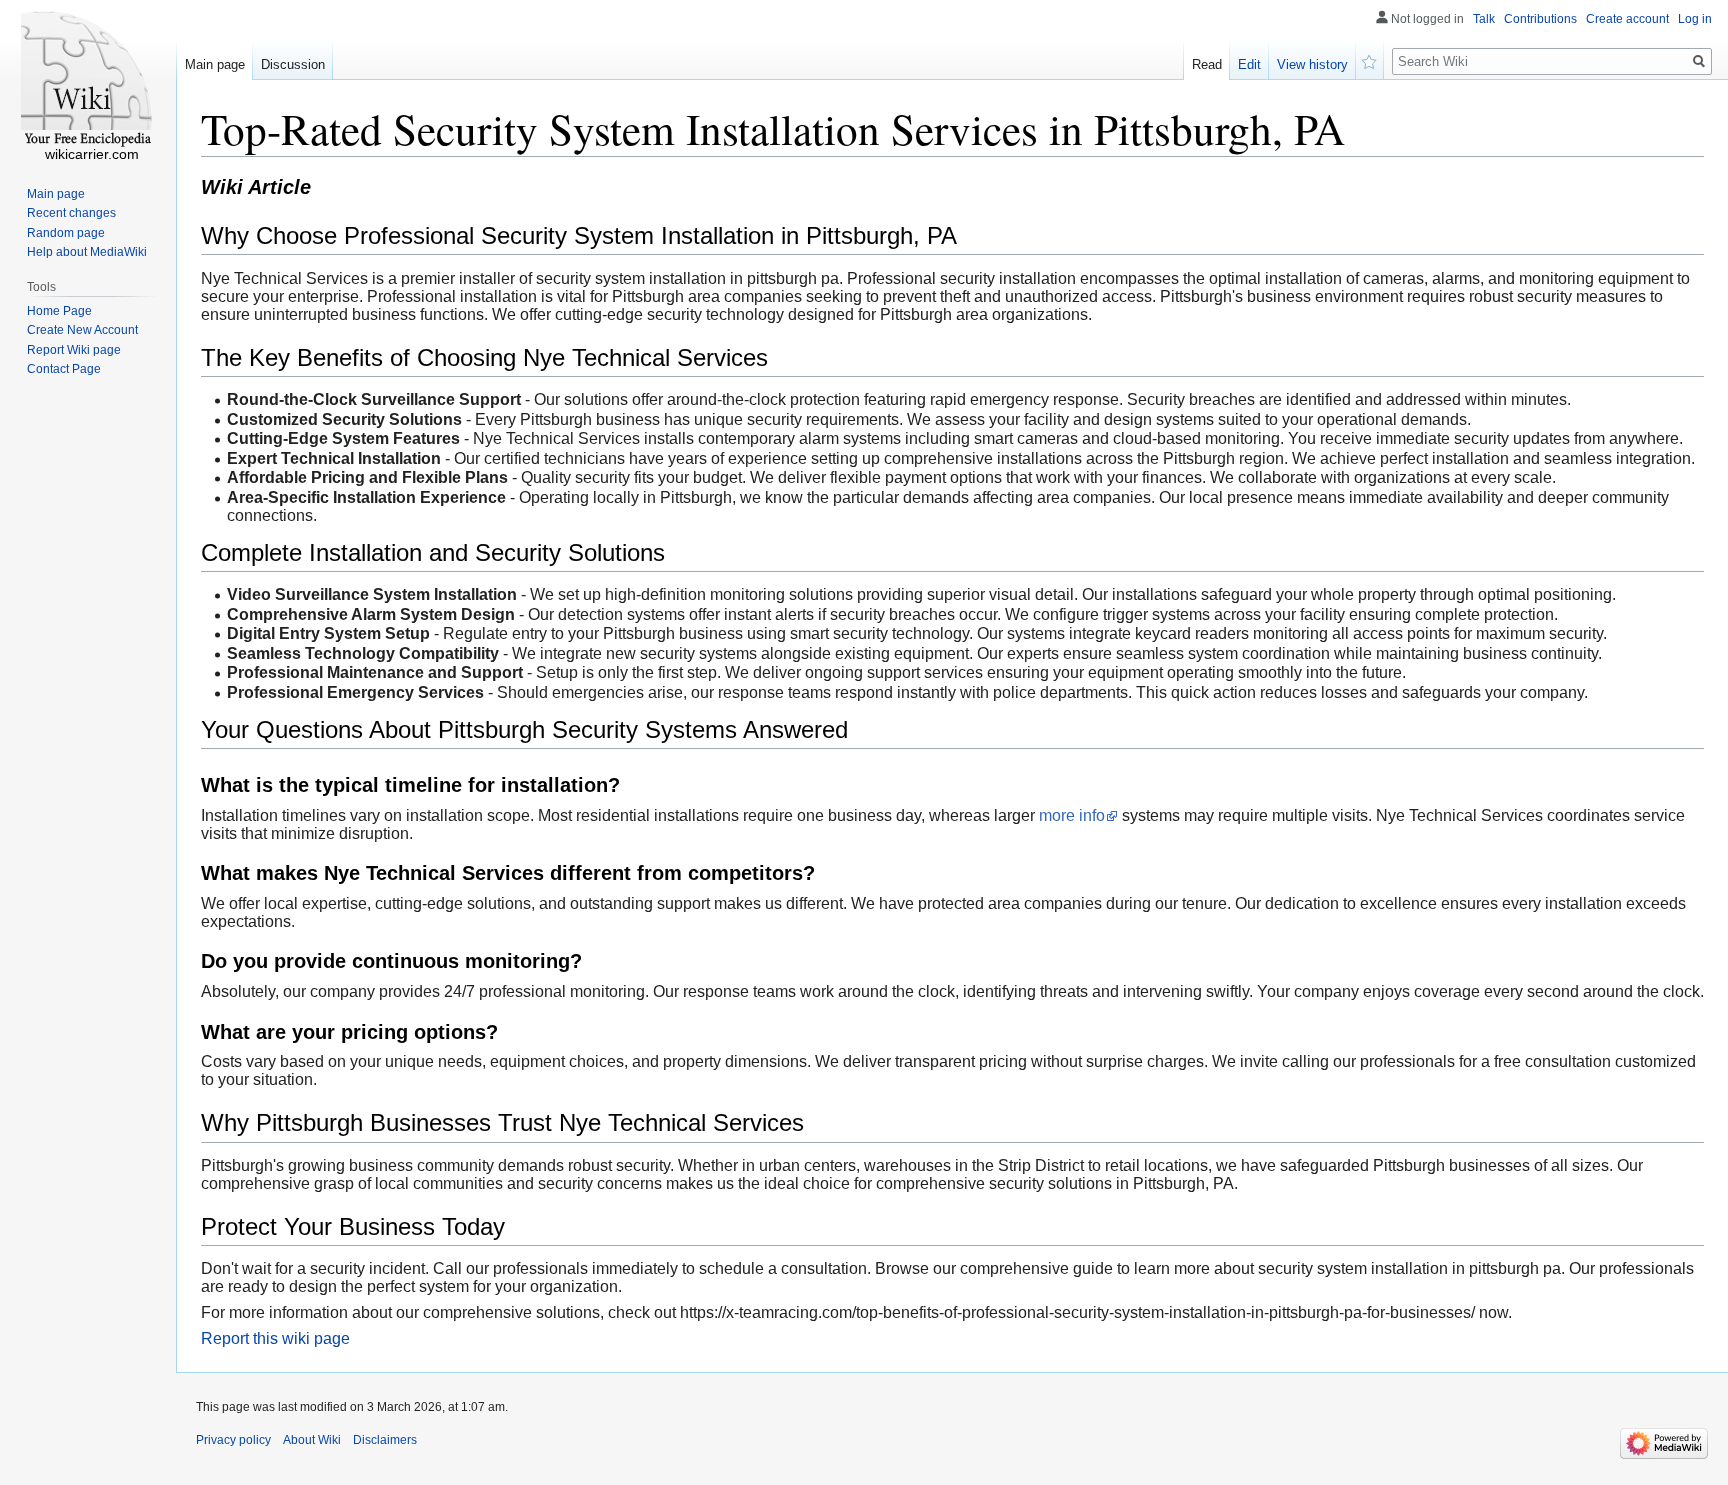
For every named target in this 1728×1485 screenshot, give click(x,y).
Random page (66, 233)
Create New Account (82, 330)
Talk (1484, 19)
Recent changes (71, 213)
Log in (1695, 19)
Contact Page (64, 369)
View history (1312, 64)
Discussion (293, 64)
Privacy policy (233, 1440)
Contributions (1540, 19)
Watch (1370, 60)
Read (1207, 64)
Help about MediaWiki (87, 252)
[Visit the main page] (88, 80)
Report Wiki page (74, 350)
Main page (215, 64)
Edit (1249, 64)
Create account (1627, 19)
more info (1072, 815)
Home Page (59, 311)
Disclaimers (385, 1440)
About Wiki (312, 1440)
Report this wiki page (275, 1338)
